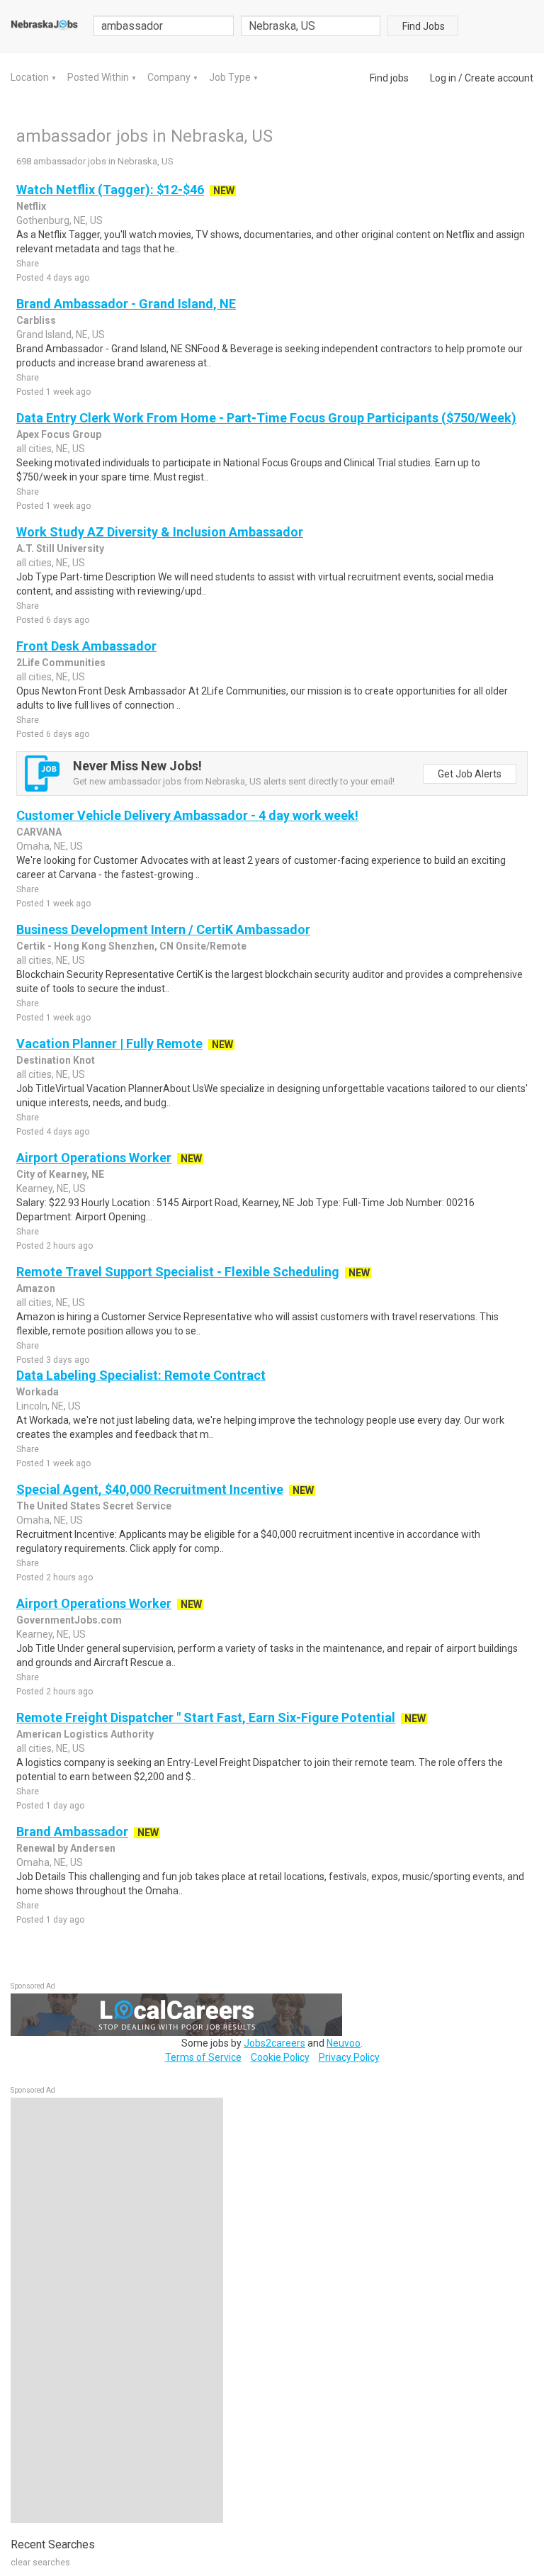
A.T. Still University (60, 549)
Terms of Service (203, 2057)
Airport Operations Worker (94, 1158)
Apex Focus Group (59, 434)
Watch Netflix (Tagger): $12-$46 (110, 190)
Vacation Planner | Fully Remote (109, 1044)
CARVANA (39, 832)
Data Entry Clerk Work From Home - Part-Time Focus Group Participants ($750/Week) (266, 418)
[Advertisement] (117, 2310)
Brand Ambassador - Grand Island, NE (126, 304)
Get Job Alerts (470, 774)
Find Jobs (424, 26)
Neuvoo (344, 2043)
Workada (38, 1392)
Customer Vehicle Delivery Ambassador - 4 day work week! (187, 815)
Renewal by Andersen (66, 1848)
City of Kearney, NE (60, 1174)
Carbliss (36, 320)
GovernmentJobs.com (69, 1620)
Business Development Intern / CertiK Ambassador (163, 929)
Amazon (36, 1288)
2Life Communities (61, 663)
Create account (499, 78)
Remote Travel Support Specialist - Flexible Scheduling (178, 1272)
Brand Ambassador (72, 1832)
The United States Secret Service (94, 1506)
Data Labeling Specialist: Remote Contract (141, 1375)
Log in (443, 78)
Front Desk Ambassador (86, 646)
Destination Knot (56, 1060)
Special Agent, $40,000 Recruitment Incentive (150, 1489)
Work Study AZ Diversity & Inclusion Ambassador (160, 532)
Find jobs (389, 78)
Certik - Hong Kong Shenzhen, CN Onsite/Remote (131, 946)
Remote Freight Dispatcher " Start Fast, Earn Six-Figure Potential (206, 1717)
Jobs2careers (274, 2043)
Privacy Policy (349, 2057)
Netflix (31, 206)
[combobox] (311, 26)
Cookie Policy (280, 2057)
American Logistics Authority (85, 1734)
